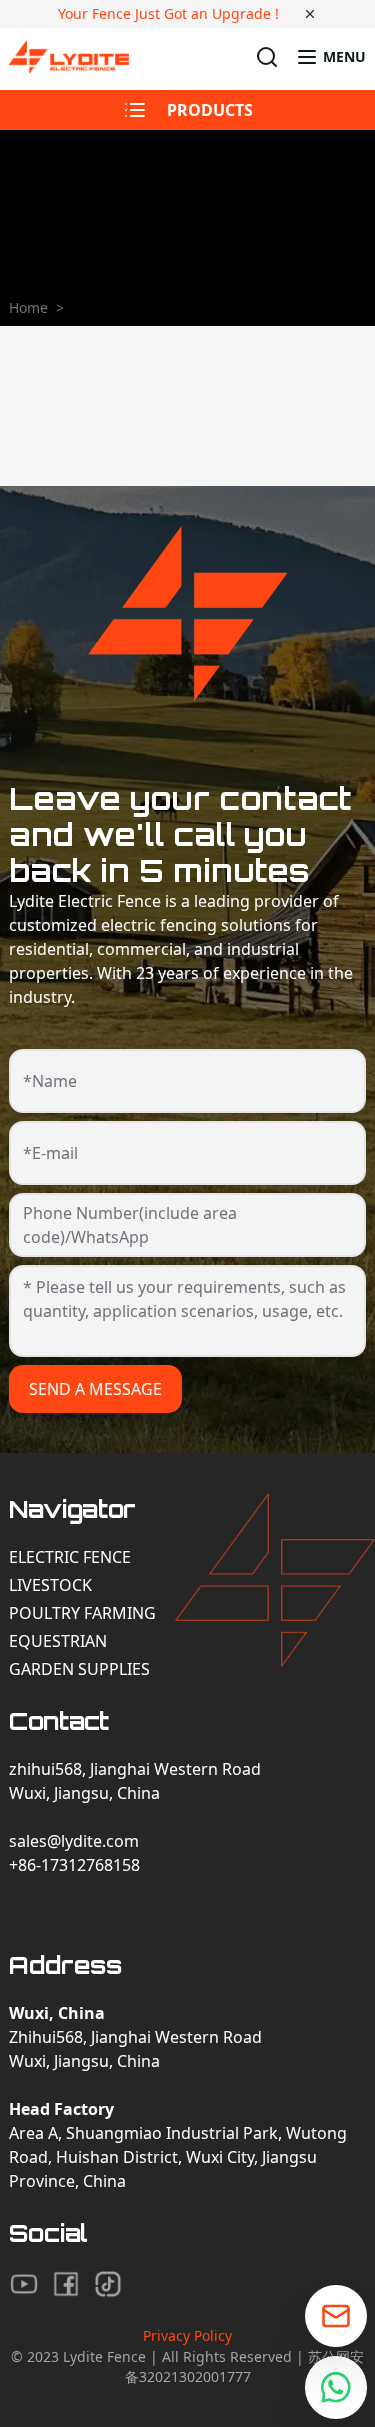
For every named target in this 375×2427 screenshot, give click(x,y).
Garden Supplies (79, 1669)
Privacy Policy (187, 2335)
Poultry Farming (82, 1613)
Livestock (50, 1585)
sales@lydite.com (74, 1841)
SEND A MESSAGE (95, 1389)
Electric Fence (70, 1557)
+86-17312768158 (74, 1865)
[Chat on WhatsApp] (336, 2387)
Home (28, 307)
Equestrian (58, 1641)
